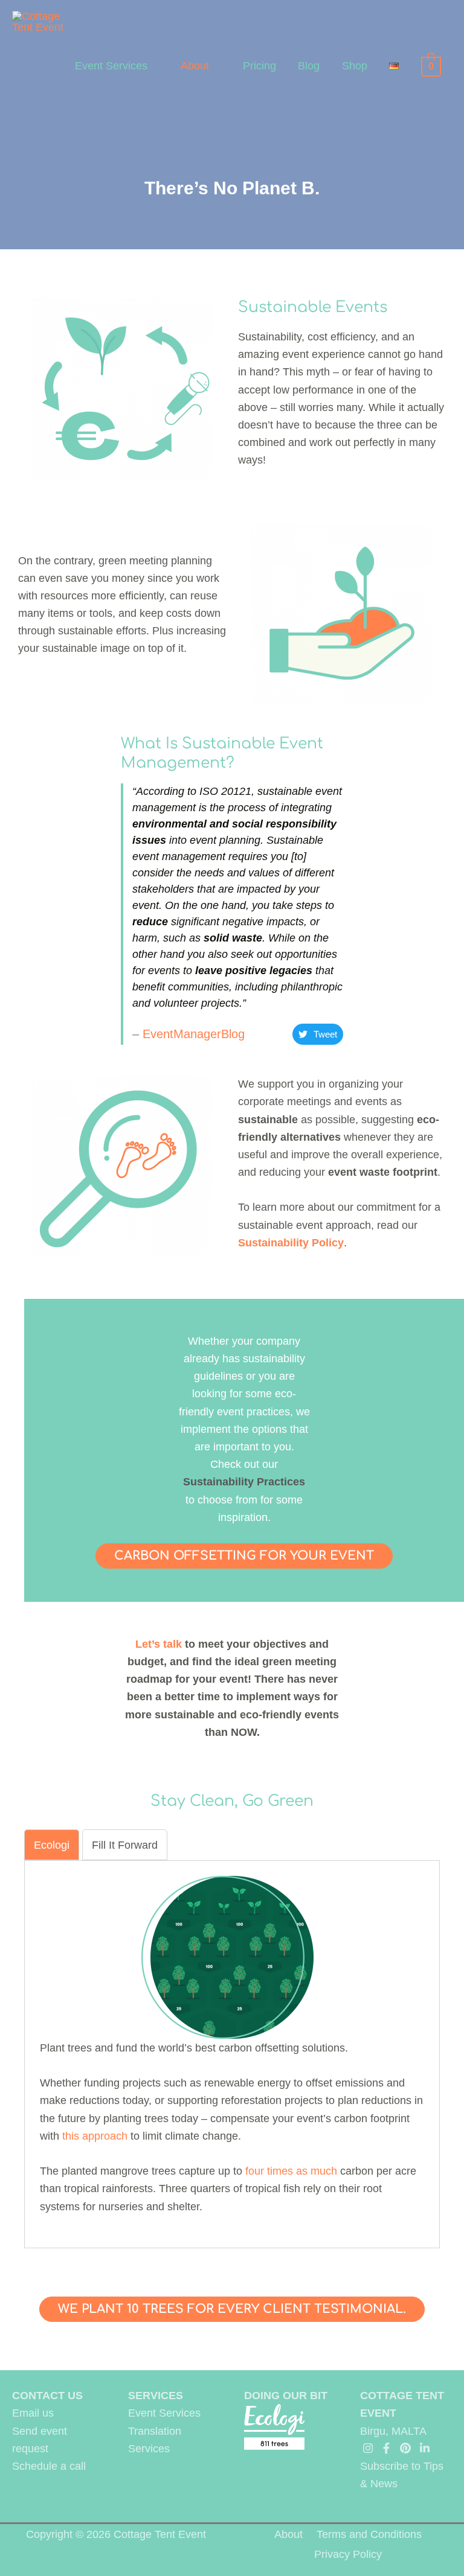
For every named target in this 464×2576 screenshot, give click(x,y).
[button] (244, 1556)
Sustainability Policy (291, 1242)
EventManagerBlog (194, 1034)
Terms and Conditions (369, 2534)
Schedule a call (49, 2466)
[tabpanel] (232, 2045)
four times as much (291, 2171)
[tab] (52, 1845)
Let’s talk (159, 1644)
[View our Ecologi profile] (274, 2427)
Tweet (325, 1034)
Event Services (111, 65)
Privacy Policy (348, 2554)
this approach (95, 2136)
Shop (355, 65)
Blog (309, 65)
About (195, 65)
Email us (33, 2413)
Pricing (259, 65)
